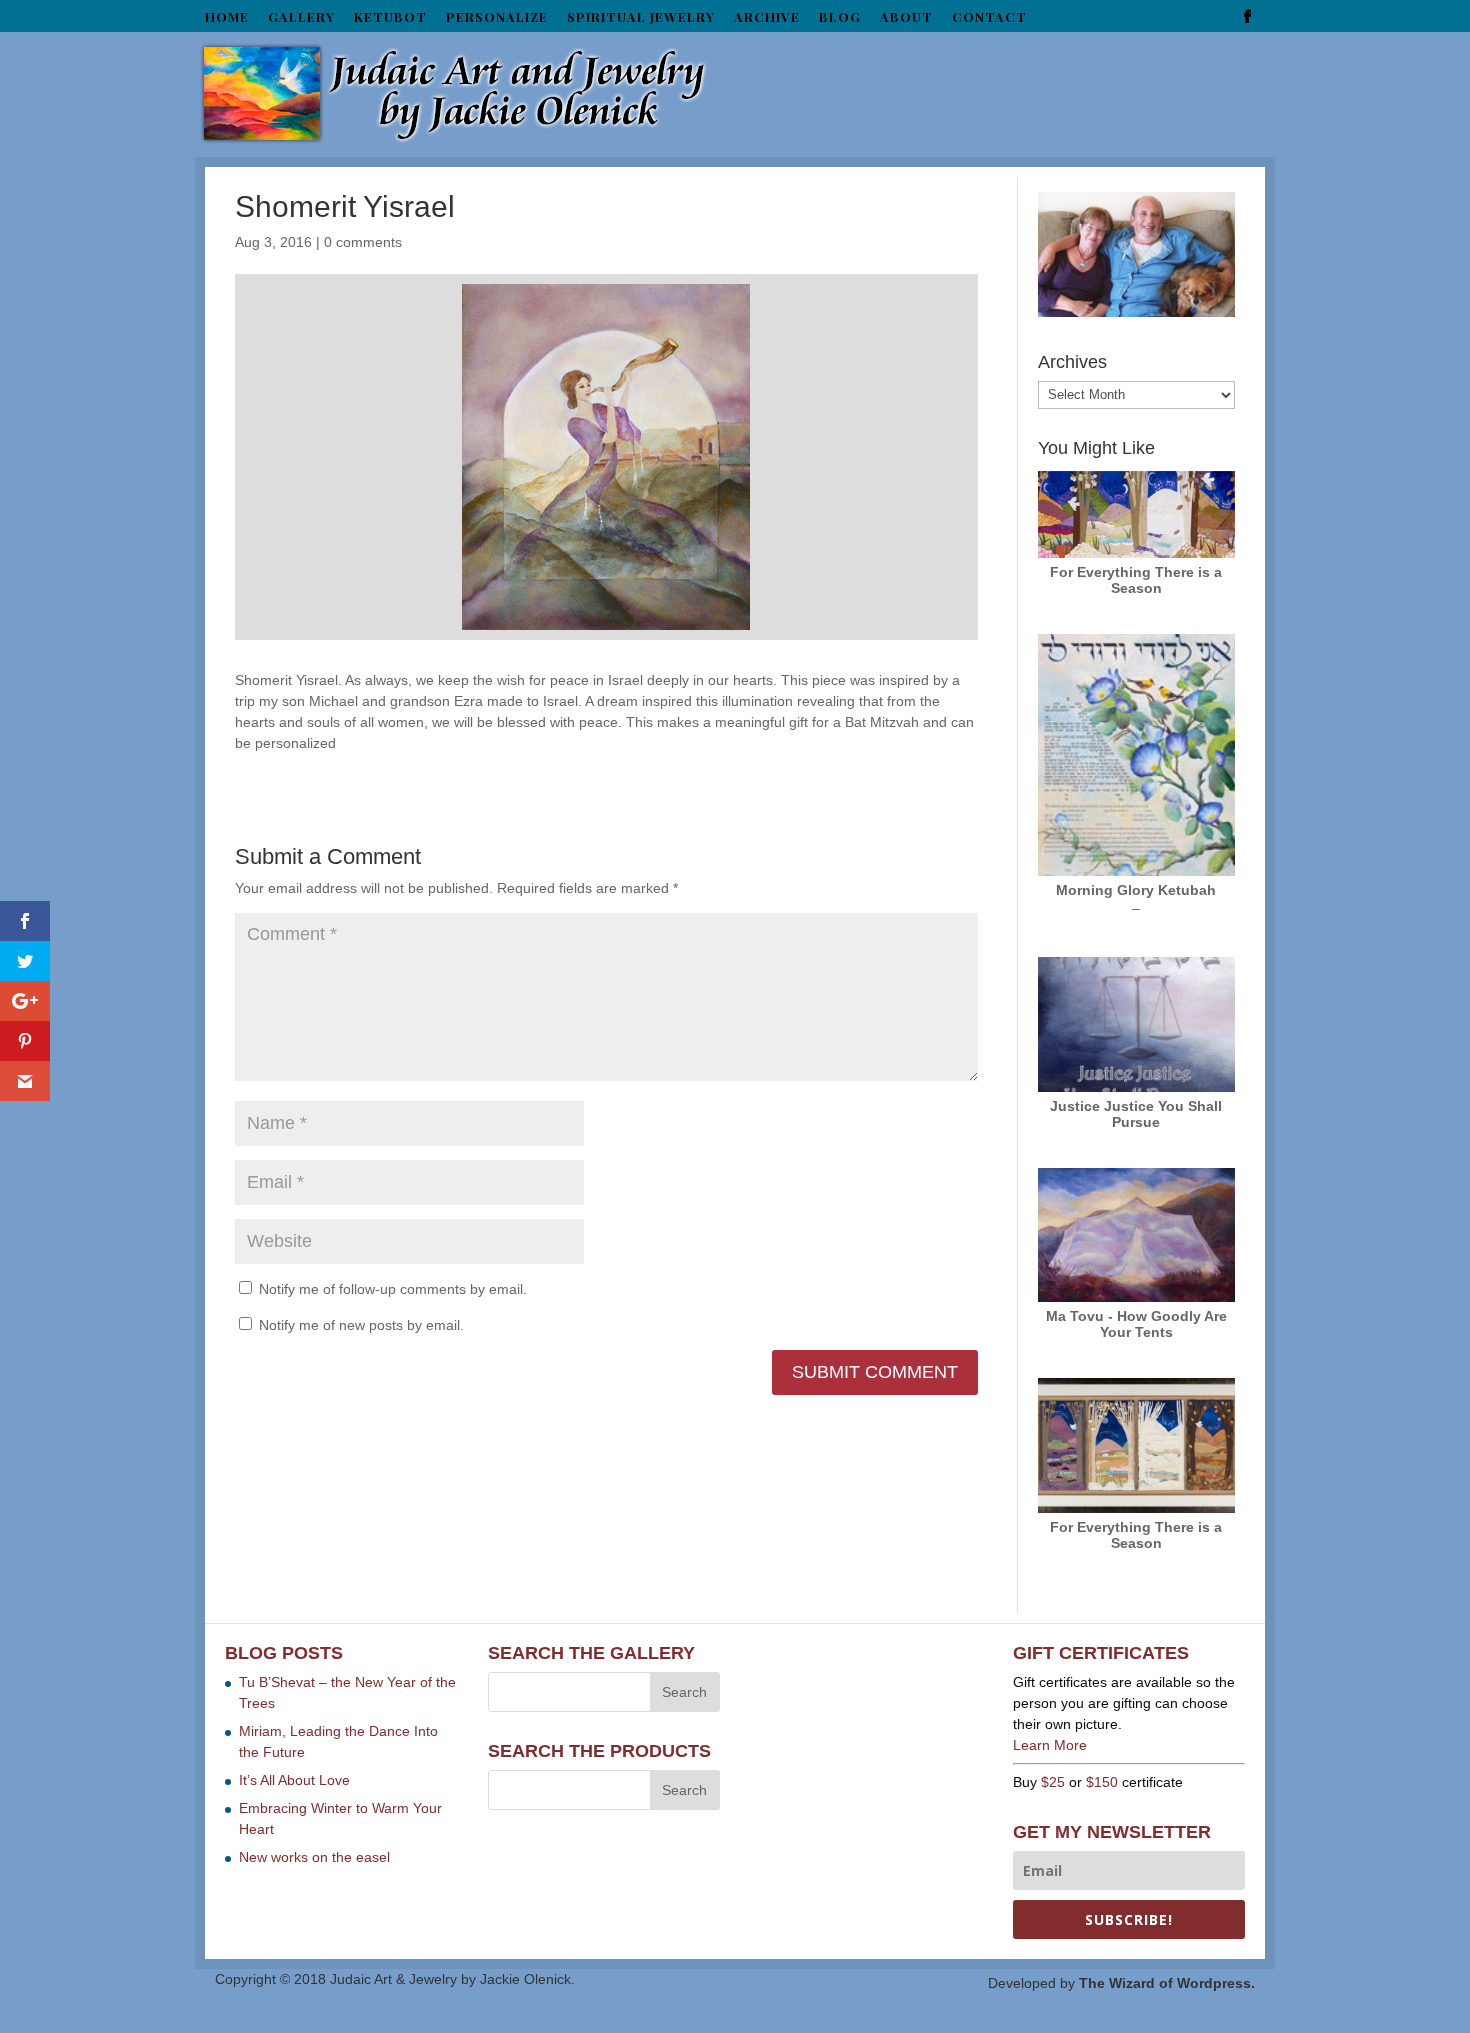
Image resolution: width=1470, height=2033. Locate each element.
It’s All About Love (294, 1780)
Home (227, 17)
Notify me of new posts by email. (361, 1325)
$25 (1053, 1782)
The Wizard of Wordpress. (1167, 1983)
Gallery (301, 17)
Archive (767, 17)
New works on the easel (314, 1857)
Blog (840, 17)
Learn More (1050, 1745)
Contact (989, 17)
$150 (1102, 1782)
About (906, 17)
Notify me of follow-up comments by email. (393, 1289)
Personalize (497, 17)
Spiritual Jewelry (641, 17)
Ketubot (390, 17)
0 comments (363, 242)
